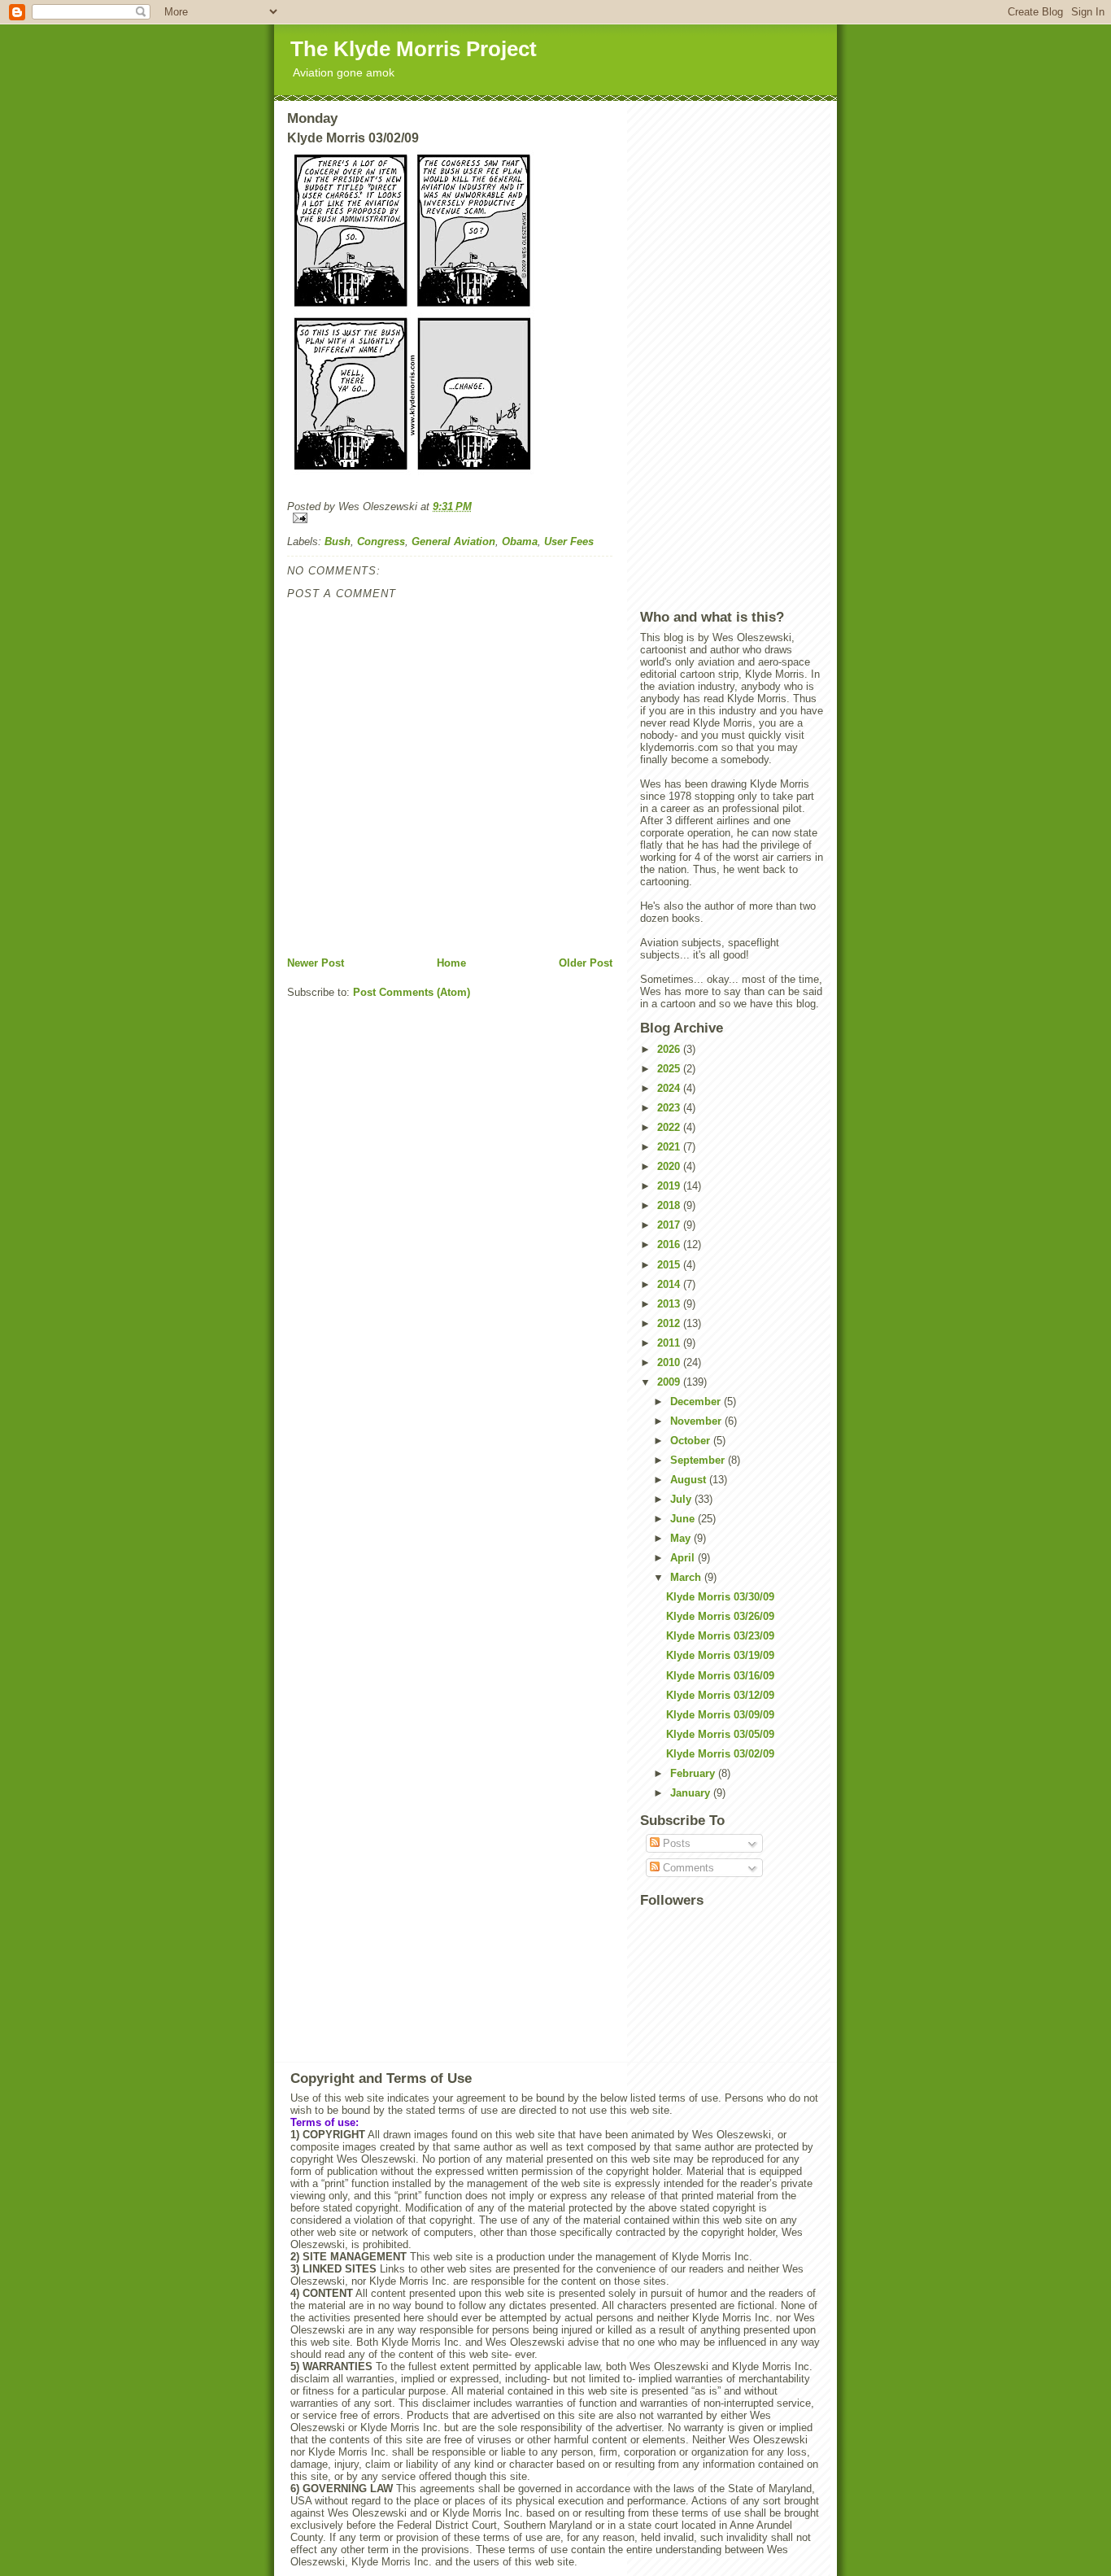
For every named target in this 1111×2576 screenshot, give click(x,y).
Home (451, 963)
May (682, 1538)
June (684, 1519)
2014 (670, 1284)
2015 (670, 1265)
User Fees (569, 541)
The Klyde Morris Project (414, 49)
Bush (338, 541)
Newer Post (316, 963)
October (692, 1441)
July (682, 1499)
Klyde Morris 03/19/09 (720, 1655)
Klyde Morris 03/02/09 (720, 1754)
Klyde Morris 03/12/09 (720, 1695)
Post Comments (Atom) (412, 992)
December (697, 1402)
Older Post (586, 963)
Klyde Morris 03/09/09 (720, 1715)
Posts (675, 1843)
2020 (670, 1166)
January (692, 1793)
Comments (687, 1868)
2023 (670, 1108)
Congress (381, 541)
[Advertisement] (732, 355)
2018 (670, 1205)
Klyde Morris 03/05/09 (720, 1734)
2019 (670, 1186)
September (699, 1460)
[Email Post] (450, 518)
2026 (670, 1049)
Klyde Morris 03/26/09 (720, 1616)
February (694, 1773)
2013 (670, 1304)
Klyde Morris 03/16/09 (720, 1676)
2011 (670, 1343)
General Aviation (453, 541)
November (697, 1421)
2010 (670, 1362)
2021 (670, 1147)
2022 (670, 1127)
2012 (670, 1323)
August (690, 1480)
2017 (670, 1225)
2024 (670, 1088)
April (684, 1558)
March (687, 1577)
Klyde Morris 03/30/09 (720, 1597)
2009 (670, 1382)
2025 (670, 1069)
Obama (520, 541)
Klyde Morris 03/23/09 (720, 1636)
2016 (670, 1244)
